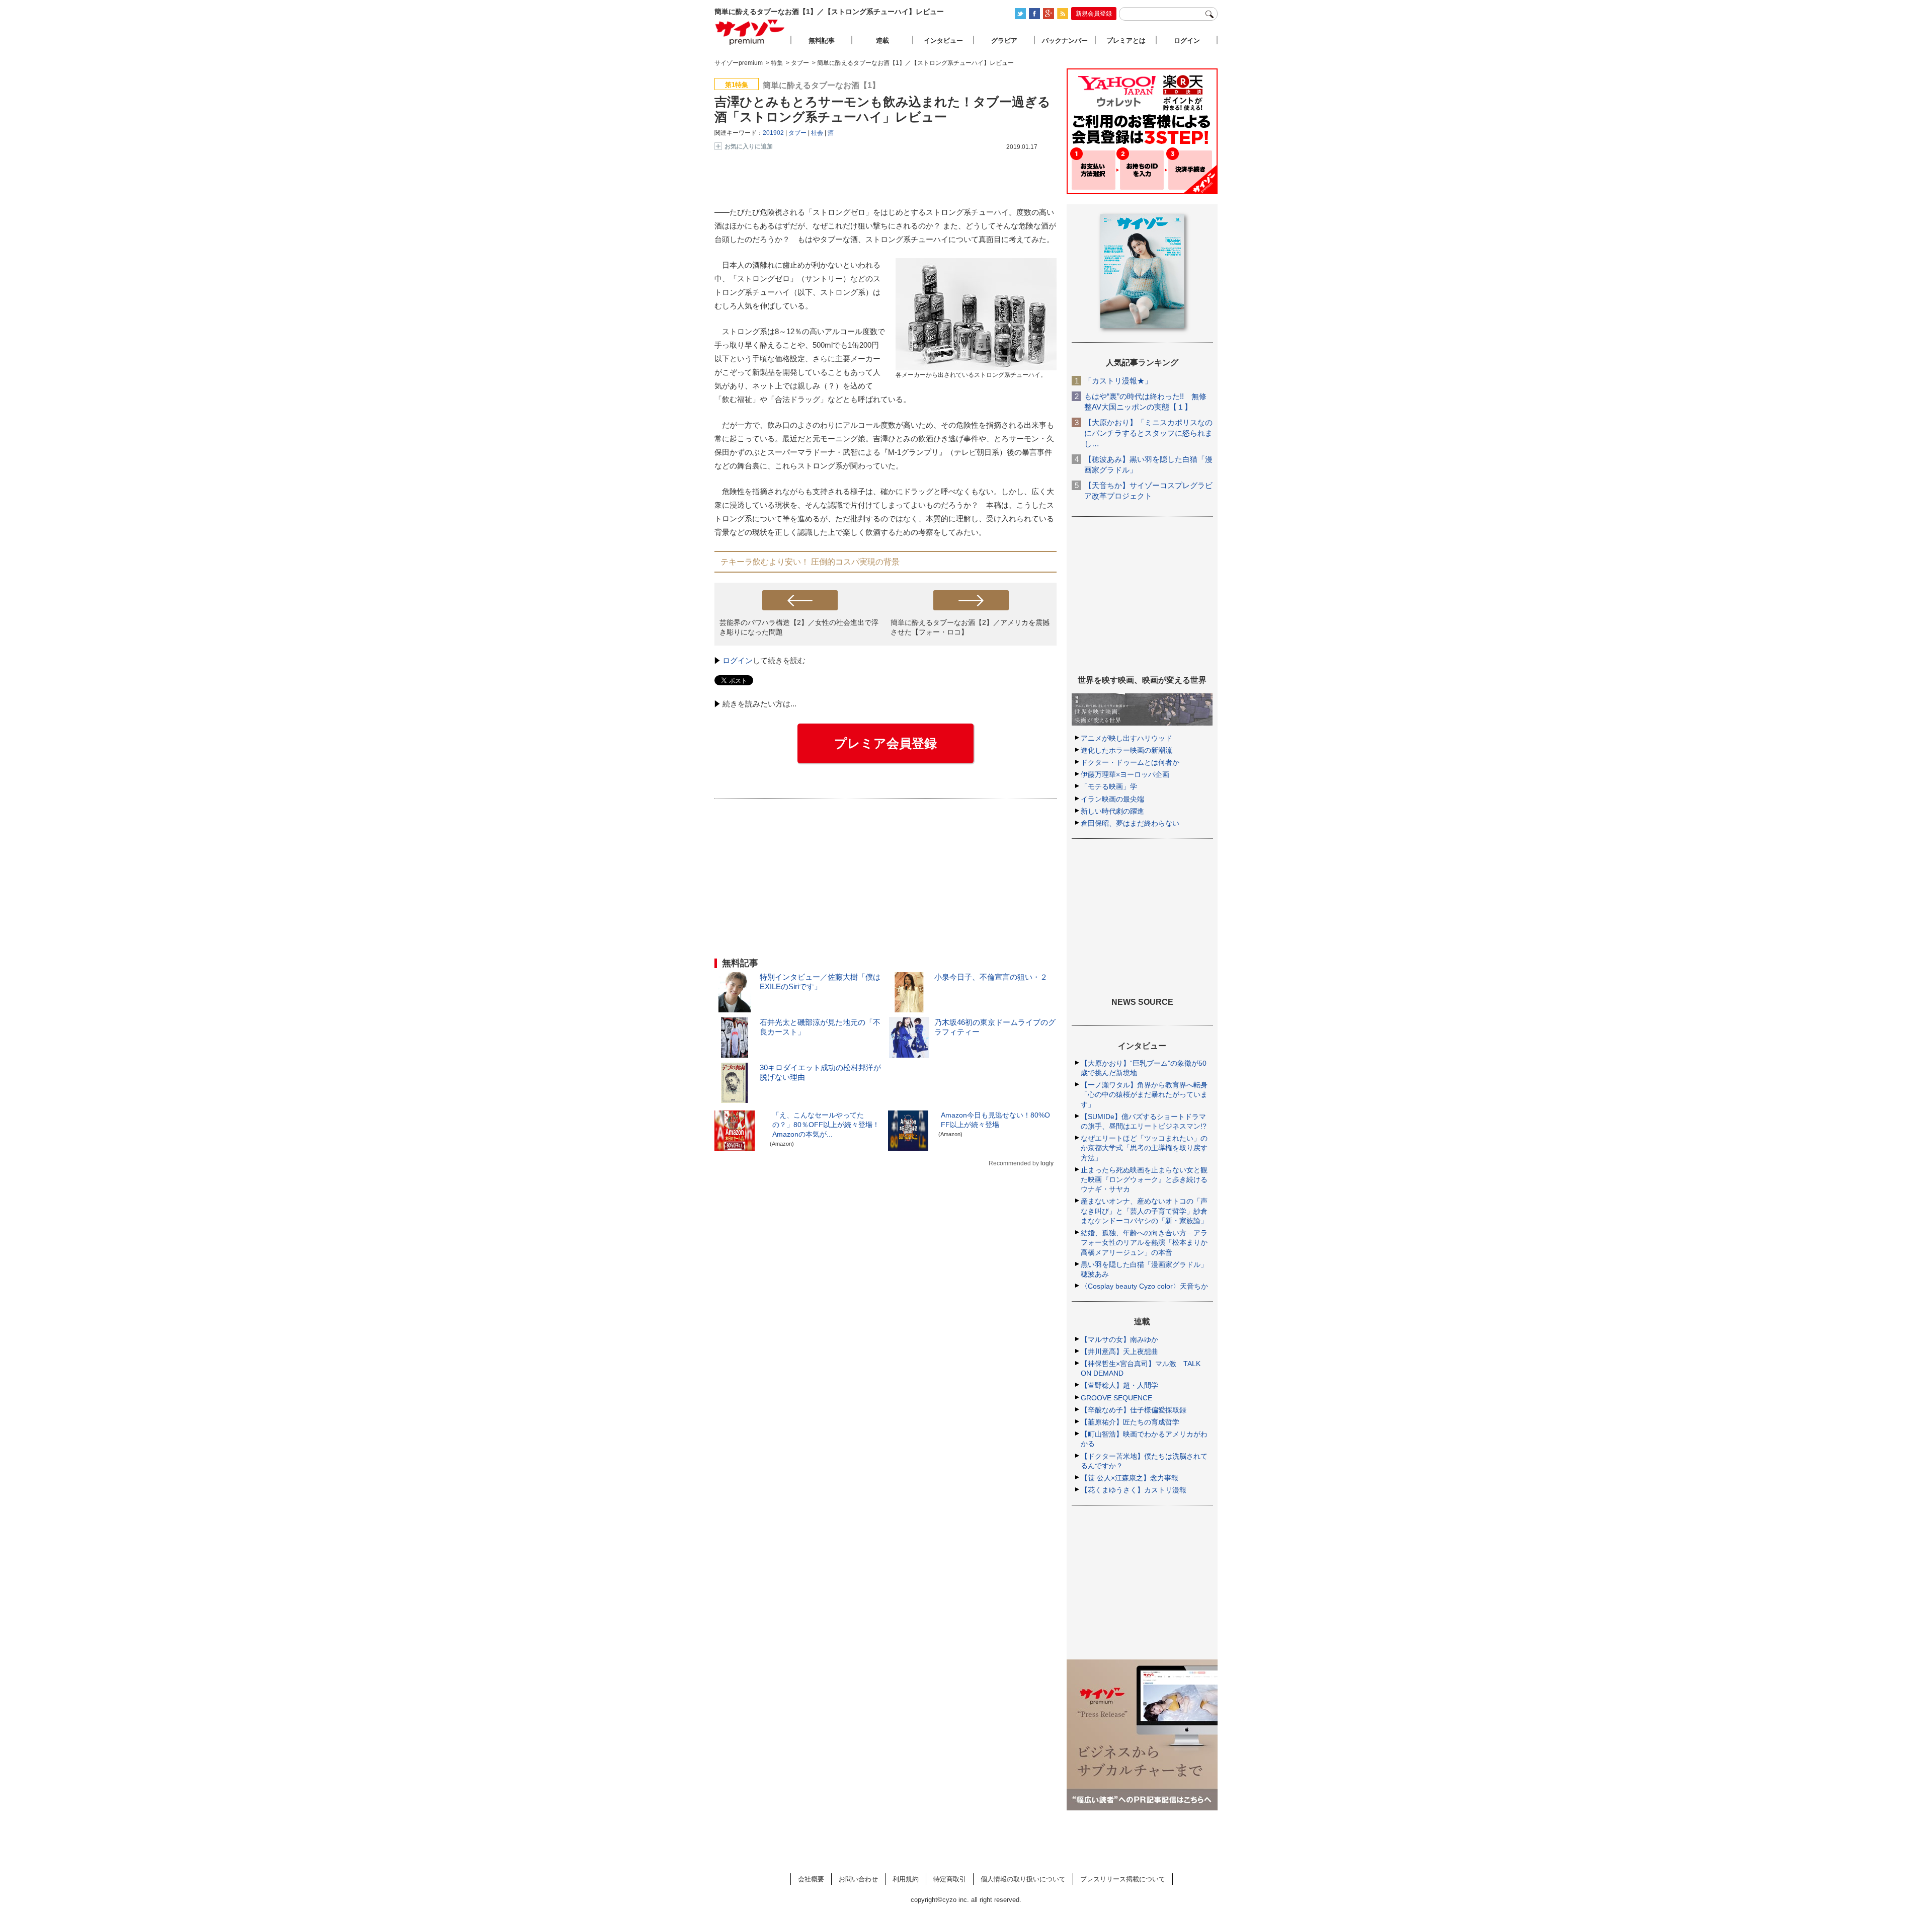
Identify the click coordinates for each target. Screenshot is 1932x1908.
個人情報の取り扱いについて (1023, 1879)
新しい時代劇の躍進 (1112, 811)
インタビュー (943, 41)
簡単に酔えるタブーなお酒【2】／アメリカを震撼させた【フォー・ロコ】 (970, 627)
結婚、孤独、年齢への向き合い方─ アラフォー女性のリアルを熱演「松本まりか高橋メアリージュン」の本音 (1144, 1242)
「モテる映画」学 (1109, 786)
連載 (882, 41)
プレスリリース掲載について (1123, 1879)
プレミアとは (1126, 41)
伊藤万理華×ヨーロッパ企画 (1125, 774)
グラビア (1004, 41)
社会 (817, 133)
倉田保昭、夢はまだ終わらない (1130, 823)
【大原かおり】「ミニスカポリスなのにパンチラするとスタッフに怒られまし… (1148, 433)
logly (1047, 1163)
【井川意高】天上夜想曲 (1119, 1351)
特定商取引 (950, 1879)
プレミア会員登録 (886, 743)
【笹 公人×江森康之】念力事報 (1130, 1478)
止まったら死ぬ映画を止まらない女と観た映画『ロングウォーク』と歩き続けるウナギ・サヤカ (1144, 1179)
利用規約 (906, 1879)
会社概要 (811, 1879)
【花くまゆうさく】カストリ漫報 (1134, 1490)
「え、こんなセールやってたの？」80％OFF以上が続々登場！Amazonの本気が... (826, 1125)
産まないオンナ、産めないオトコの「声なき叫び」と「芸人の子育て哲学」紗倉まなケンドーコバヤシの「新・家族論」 (1144, 1211)
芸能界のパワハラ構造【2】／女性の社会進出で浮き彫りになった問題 (799, 627)
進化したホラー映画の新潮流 (1126, 750)
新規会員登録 (1094, 14)
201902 (773, 133)
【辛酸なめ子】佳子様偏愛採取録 (1134, 1410)
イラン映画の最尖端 (1112, 799)
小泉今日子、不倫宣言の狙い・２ (991, 977)
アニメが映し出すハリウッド (1126, 738)
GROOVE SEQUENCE (1116, 1398)
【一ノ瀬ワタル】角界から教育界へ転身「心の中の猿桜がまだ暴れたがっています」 (1144, 1094)
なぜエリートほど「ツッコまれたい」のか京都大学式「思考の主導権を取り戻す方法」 (1144, 1148)
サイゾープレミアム (750, 32)
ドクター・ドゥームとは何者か (1130, 762)
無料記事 (822, 41)
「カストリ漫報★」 (1118, 381)
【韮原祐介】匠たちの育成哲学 (1130, 1422)
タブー (797, 133)
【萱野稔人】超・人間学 (1119, 1385)
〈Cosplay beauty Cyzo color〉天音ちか (1144, 1286)
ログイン (738, 660)
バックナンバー (1065, 41)
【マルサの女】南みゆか (1119, 1339)
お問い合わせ (858, 1879)
